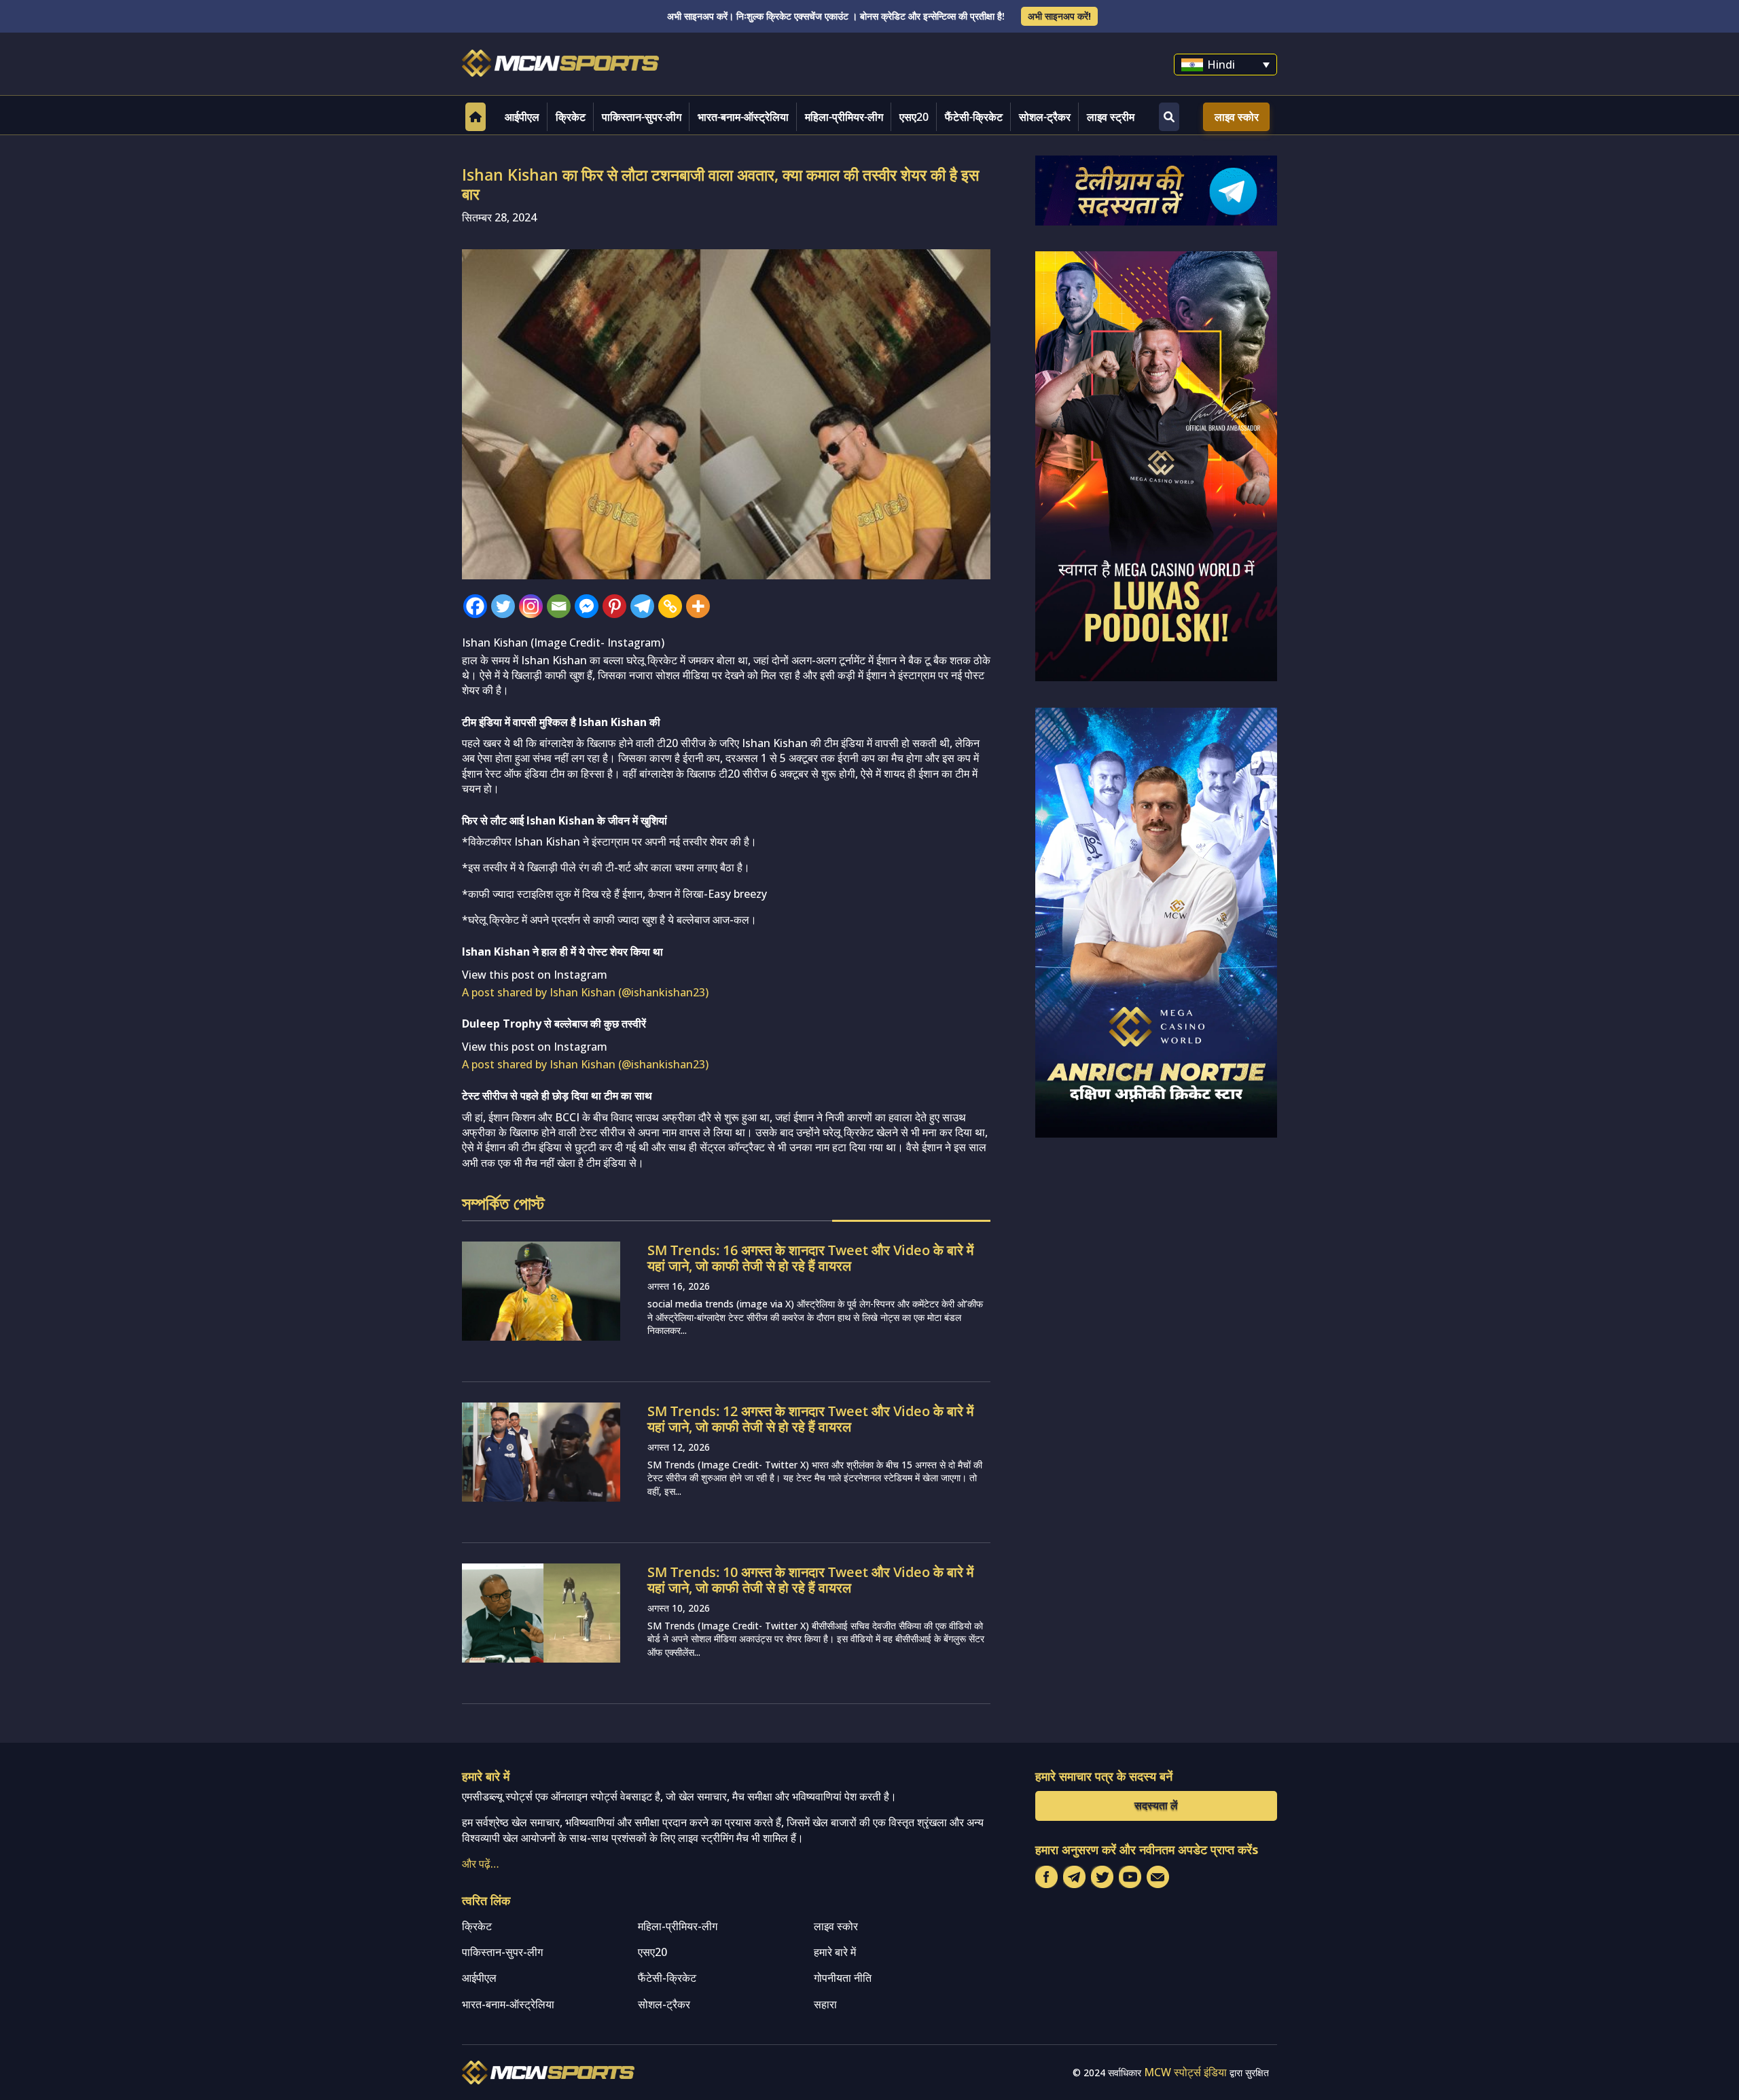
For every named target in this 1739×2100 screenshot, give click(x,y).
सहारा (825, 2004)
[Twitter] (503, 606)
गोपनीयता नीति (843, 1978)
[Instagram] (531, 606)
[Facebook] (475, 606)
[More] (698, 606)
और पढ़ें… (481, 1864)
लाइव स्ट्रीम (1111, 117)
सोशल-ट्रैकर (1045, 117)
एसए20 (914, 117)
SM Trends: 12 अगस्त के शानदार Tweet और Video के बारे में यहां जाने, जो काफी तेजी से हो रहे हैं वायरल (810, 1419)
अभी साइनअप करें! (1059, 16)
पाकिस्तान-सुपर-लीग (642, 117)
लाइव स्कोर (1237, 117)
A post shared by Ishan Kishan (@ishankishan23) (585, 992)
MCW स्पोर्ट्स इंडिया (1185, 2072)
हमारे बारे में (835, 1952)
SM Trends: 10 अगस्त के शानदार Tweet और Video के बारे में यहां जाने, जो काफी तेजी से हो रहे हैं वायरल (810, 1580)
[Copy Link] (670, 606)
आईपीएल (522, 117)
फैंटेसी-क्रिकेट (974, 117)
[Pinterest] (614, 606)
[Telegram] (642, 606)
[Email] (559, 606)
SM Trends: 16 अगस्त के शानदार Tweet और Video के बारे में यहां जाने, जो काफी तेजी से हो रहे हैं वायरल (810, 1258)
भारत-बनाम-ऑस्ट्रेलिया (743, 117)
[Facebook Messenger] (587, 606)
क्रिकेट (571, 117)
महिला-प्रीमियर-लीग (844, 117)
